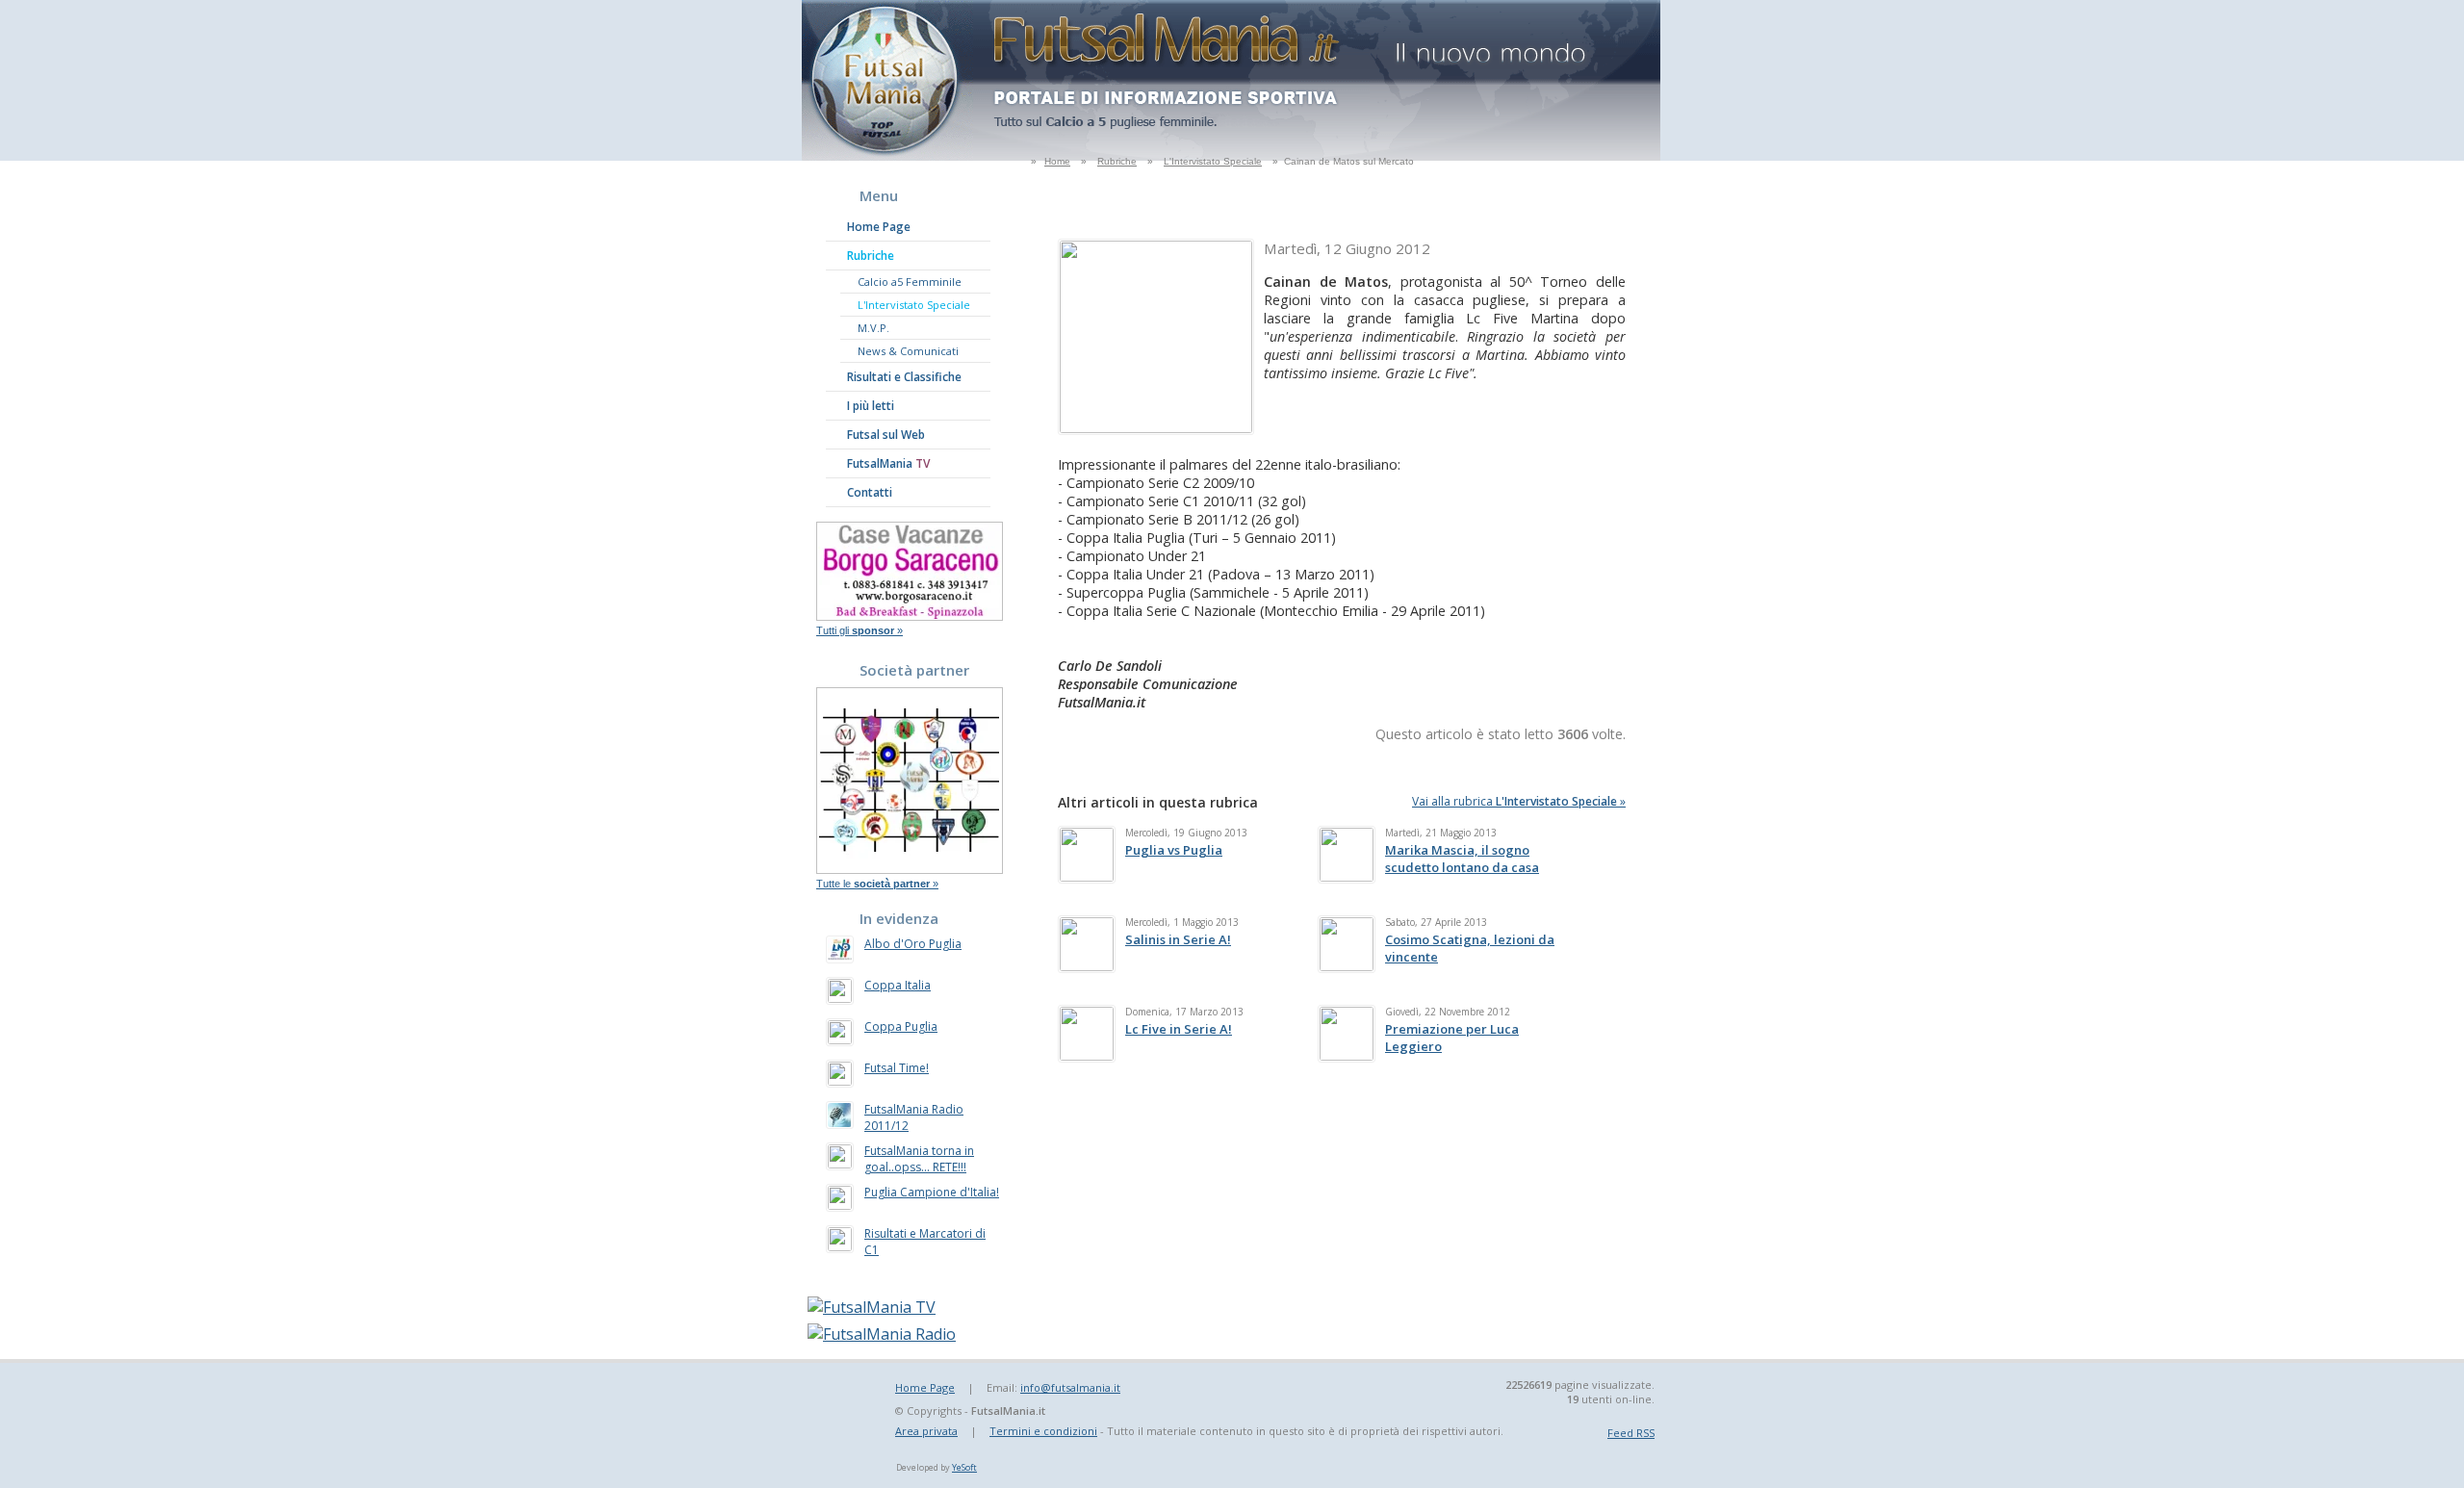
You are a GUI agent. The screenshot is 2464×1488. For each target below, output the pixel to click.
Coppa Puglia (901, 1026)
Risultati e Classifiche (904, 377)
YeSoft (964, 1467)
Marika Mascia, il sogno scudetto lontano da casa (1462, 859)
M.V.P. (873, 328)
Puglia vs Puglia (1174, 850)
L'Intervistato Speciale (1213, 161)
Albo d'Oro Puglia (913, 944)
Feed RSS (1631, 1433)
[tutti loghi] (910, 868)
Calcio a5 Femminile (910, 282)
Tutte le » (877, 884)
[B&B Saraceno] (910, 615)
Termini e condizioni (1043, 1431)
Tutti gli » (860, 630)
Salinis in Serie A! (1178, 939)
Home (1057, 161)
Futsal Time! (897, 1068)
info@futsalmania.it (1070, 1387)
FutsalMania (888, 463)
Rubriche (1117, 161)
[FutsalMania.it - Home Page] (887, 155)
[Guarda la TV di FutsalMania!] (872, 1307)
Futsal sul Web (886, 435)
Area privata (926, 1431)
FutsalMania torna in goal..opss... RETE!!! (919, 1159)
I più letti (871, 406)
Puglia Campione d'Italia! (932, 1192)
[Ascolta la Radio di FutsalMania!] (882, 1334)
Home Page (879, 227)
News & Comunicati (908, 351)
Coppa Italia (898, 985)
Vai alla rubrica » (1519, 801)
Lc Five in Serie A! (1179, 1029)
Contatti (870, 492)
